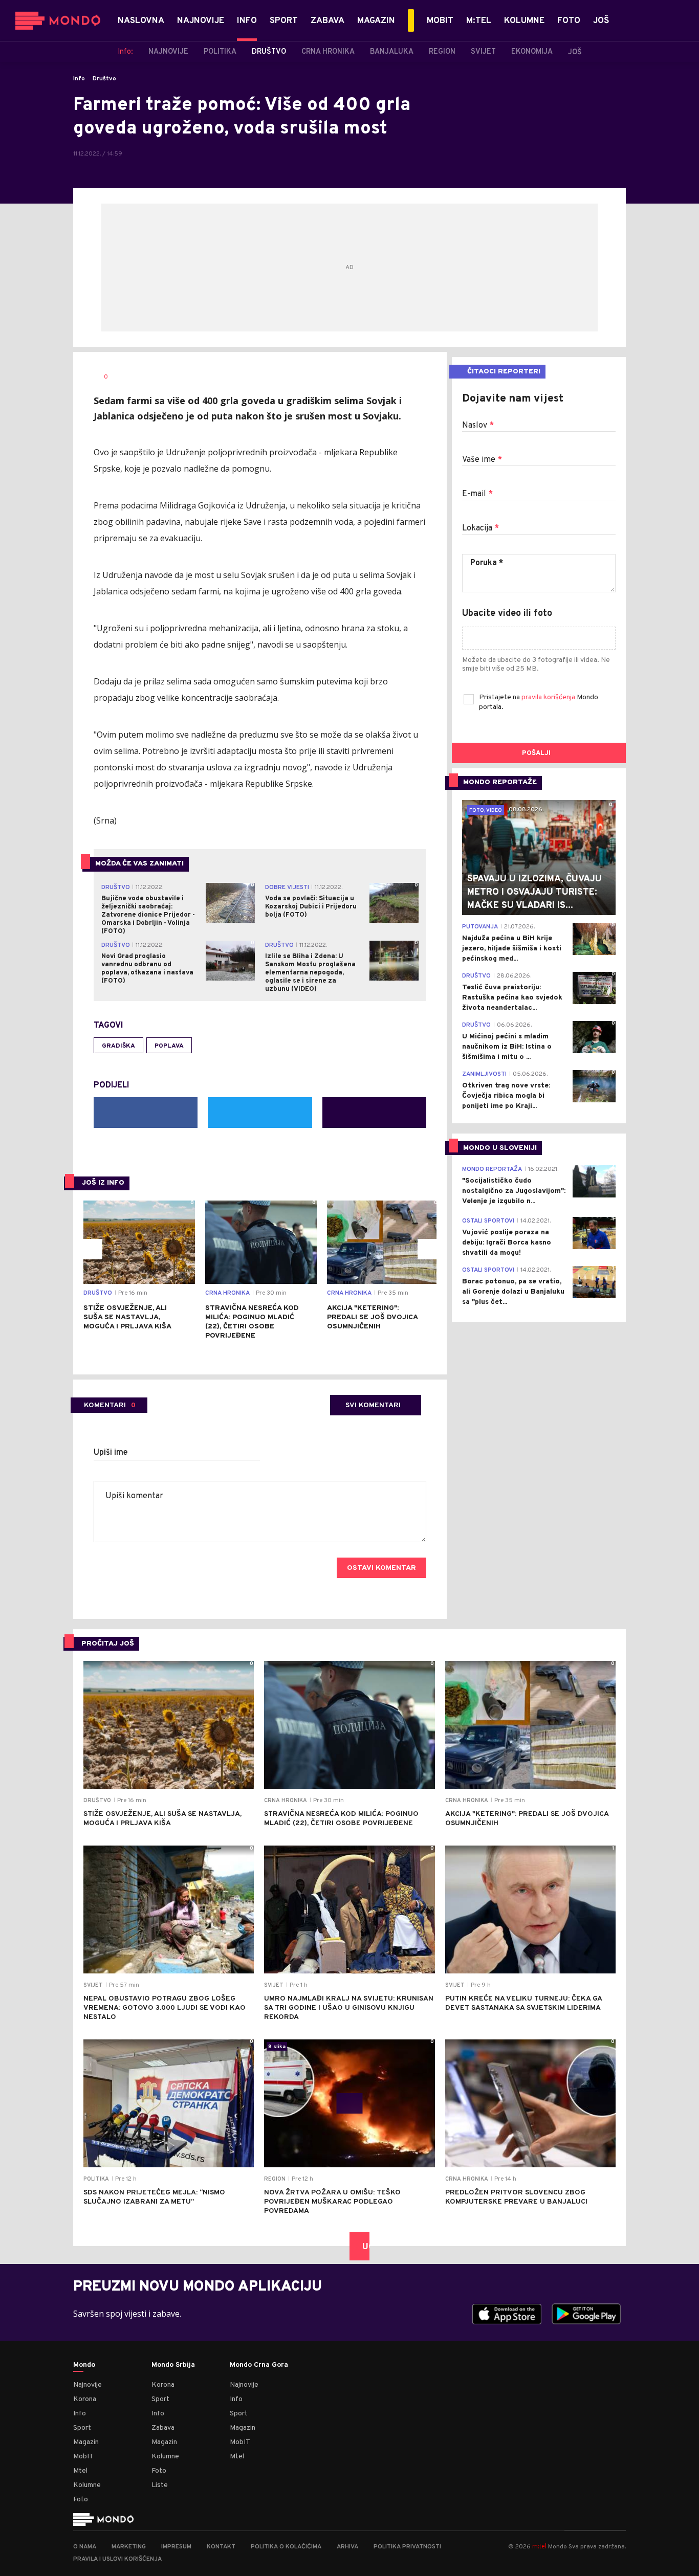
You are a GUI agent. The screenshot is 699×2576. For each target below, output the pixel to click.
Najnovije (88, 2385)
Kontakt (221, 2547)
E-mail (477, 494)
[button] (92, 1249)
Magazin (86, 2442)
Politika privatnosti (407, 2547)
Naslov (478, 426)
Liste (160, 2485)
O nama (85, 2547)
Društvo (104, 79)
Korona (85, 2399)
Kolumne (87, 2485)
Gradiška (118, 1046)
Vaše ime (482, 460)
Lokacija (480, 528)
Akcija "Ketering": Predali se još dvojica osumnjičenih (372, 1317)
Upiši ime (111, 1453)
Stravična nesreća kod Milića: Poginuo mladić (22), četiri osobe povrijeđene (252, 1322)
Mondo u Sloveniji (500, 1148)
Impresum (176, 2547)
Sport (82, 2428)
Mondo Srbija (173, 2365)
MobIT (83, 2457)
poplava (169, 1046)
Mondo (84, 2365)
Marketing (129, 2547)
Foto (81, 2500)
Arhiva (347, 2547)
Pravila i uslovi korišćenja (117, 2559)
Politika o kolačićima (286, 2547)
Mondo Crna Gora (259, 2365)
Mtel (80, 2471)
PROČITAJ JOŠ (108, 1644)
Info (79, 79)
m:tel (539, 2546)
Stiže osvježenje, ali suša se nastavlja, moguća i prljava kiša (127, 1317)
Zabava (163, 2428)
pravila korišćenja (549, 697)
